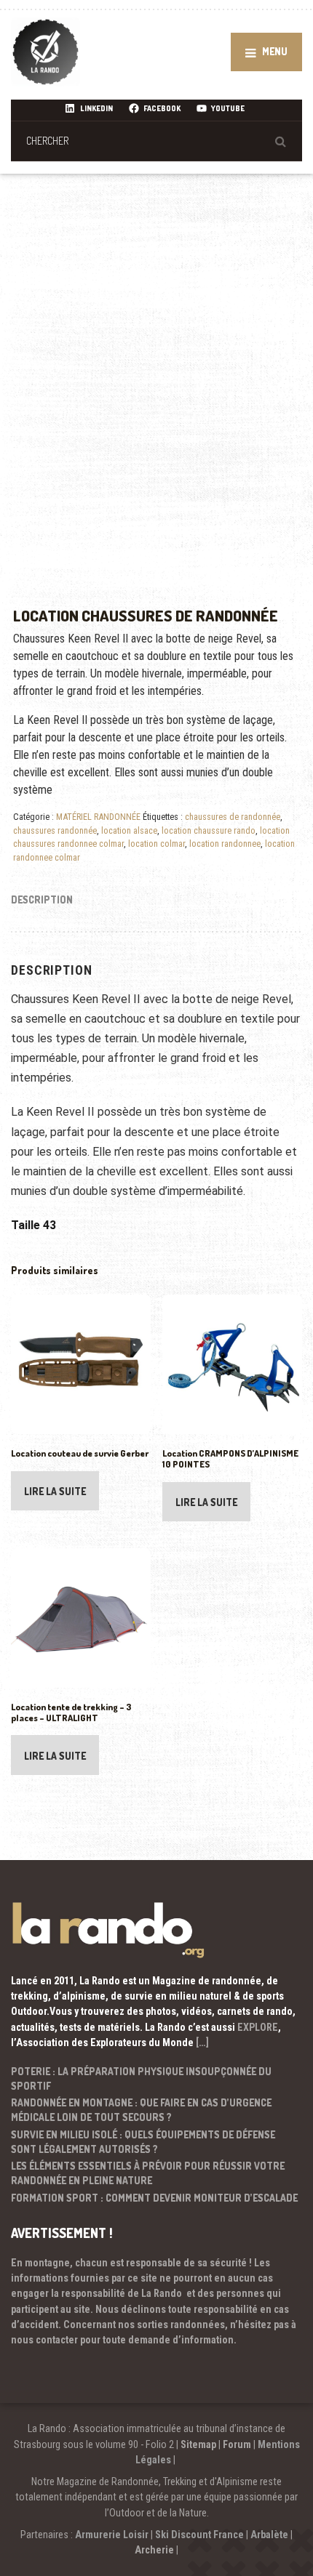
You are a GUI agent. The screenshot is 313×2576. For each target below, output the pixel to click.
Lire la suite (55, 1491)
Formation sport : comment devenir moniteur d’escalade (154, 2198)
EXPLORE (258, 2027)
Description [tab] (42, 899)
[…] (202, 2042)
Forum (237, 2444)
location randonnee (225, 844)
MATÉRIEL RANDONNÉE (98, 817)
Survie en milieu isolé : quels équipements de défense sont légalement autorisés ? (143, 2142)
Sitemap (198, 2444)
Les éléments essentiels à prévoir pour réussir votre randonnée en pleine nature (148, 2173)
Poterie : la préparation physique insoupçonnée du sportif (141, 2078)
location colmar (156, 844)
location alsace (129, 830)
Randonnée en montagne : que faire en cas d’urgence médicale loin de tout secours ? (141, 2110)
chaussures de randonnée (233, 817)
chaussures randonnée (55, 830)
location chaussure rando (209, 830)
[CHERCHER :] (156, 141)
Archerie (154, 2550)
